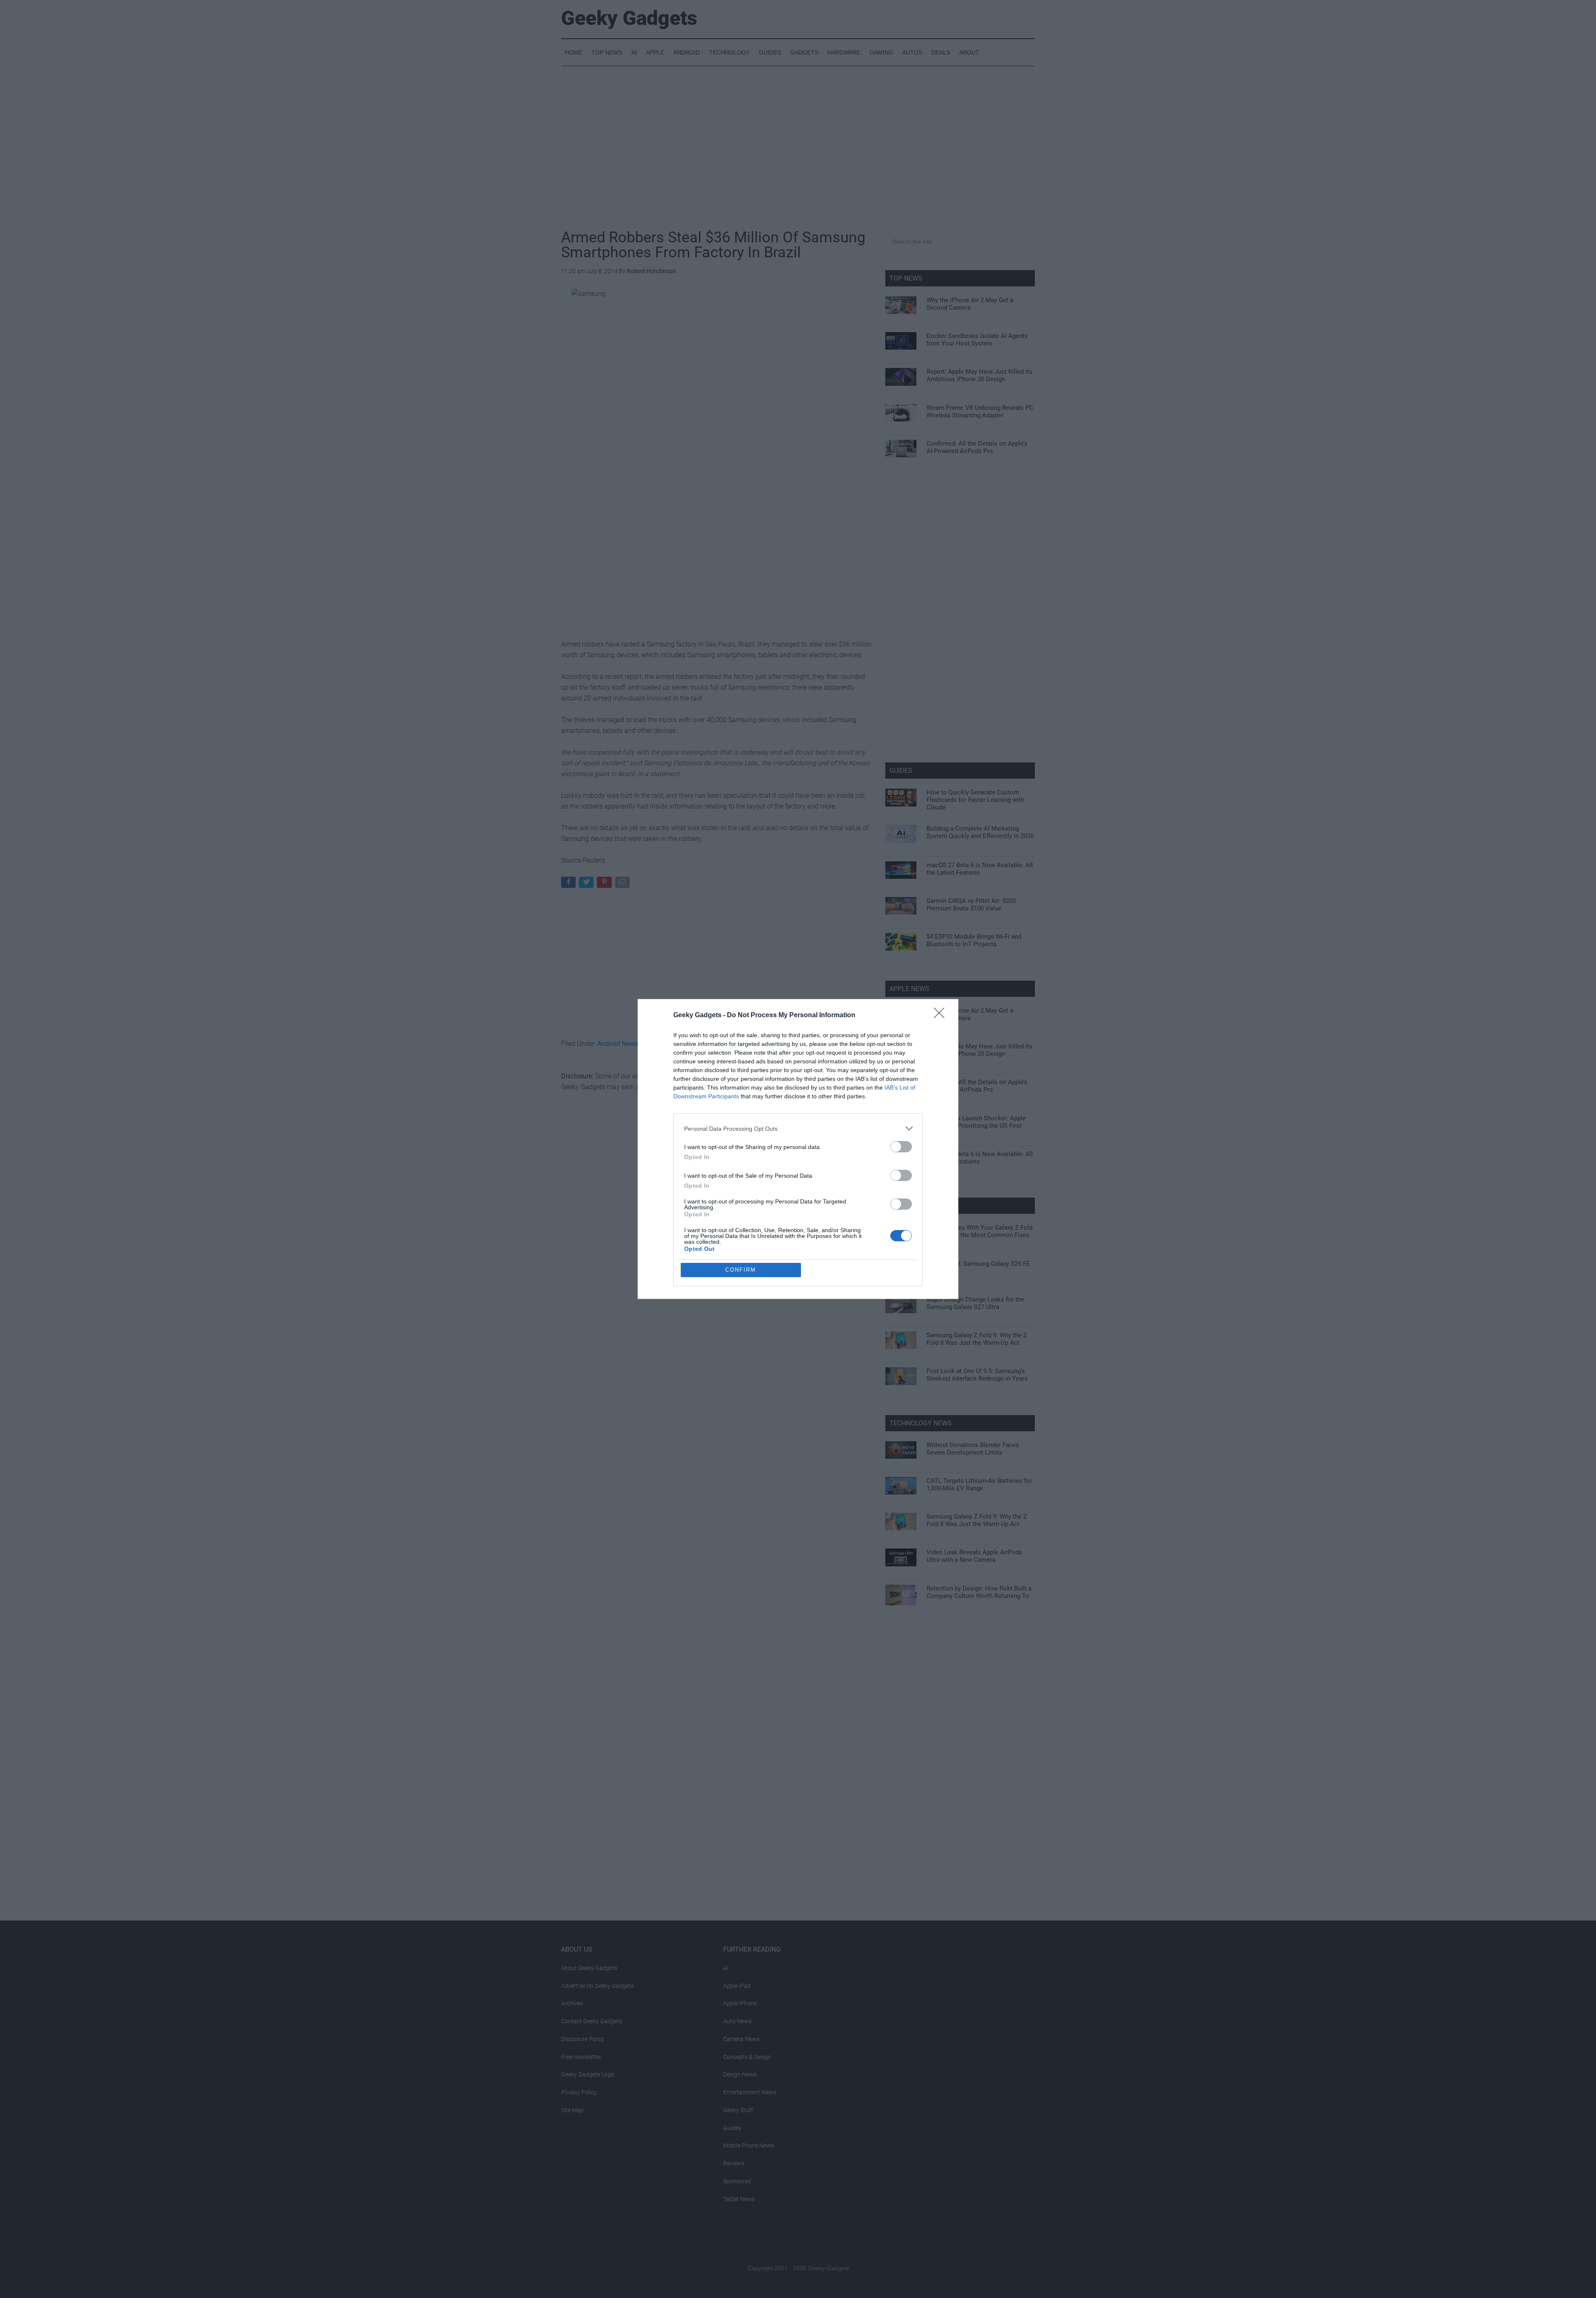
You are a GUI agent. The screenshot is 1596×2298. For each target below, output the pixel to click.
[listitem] (798, 1128)
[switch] (901, 1147)
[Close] (942, 1016)
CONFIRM (741, 1270)
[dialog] (798, 1149)
